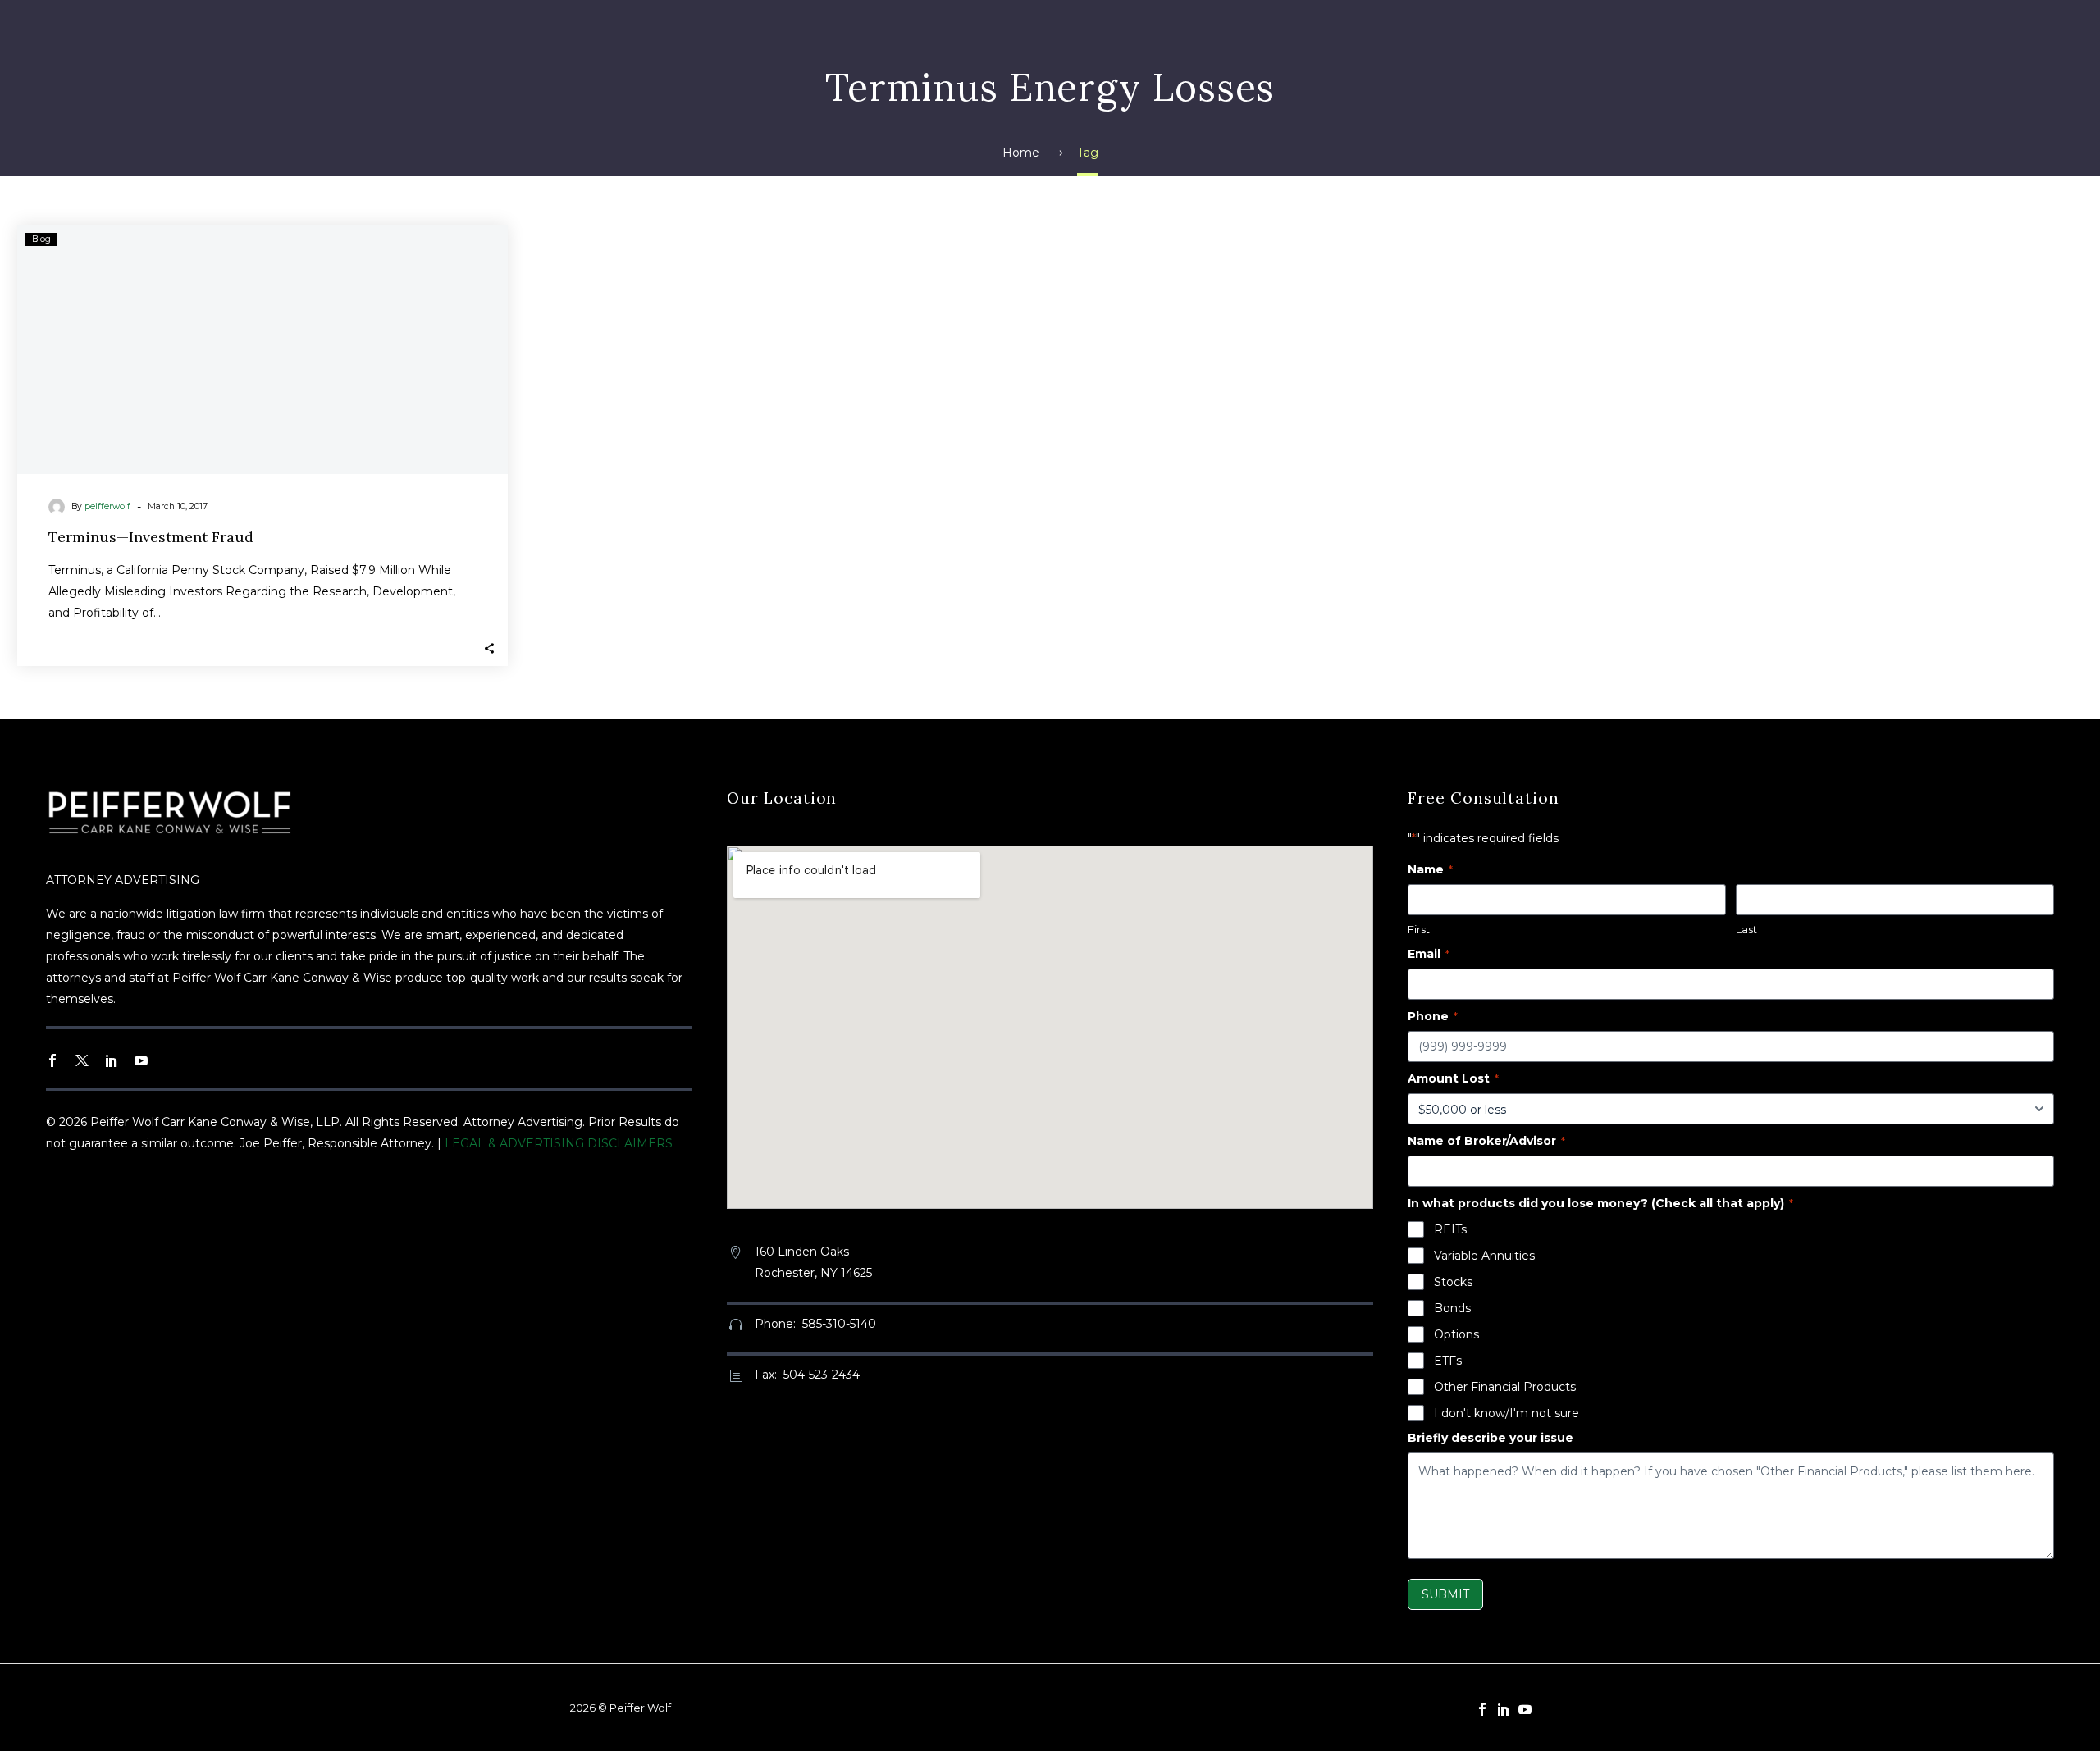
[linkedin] (112, 1060)
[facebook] (52, 1060)
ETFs (1448, 1361)
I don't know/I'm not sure (1507, 1413)
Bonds (1452, 1308)
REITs (1450, 1229)
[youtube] (141, 1060)
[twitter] (82, 1060)
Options (1456, 1334)
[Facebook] (1482, 1709)
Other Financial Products (1505, 1387)
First (1419, 929)
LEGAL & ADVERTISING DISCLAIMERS (559, 1143)
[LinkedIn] (1504, 1709)
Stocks (1453, 1282)
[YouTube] (1525, 1709)
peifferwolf (107, 506)
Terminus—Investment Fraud (151, 537)
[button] (489, 648)
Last (1746, 929)
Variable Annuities (1484, 1256)
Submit (1445, 1594)
